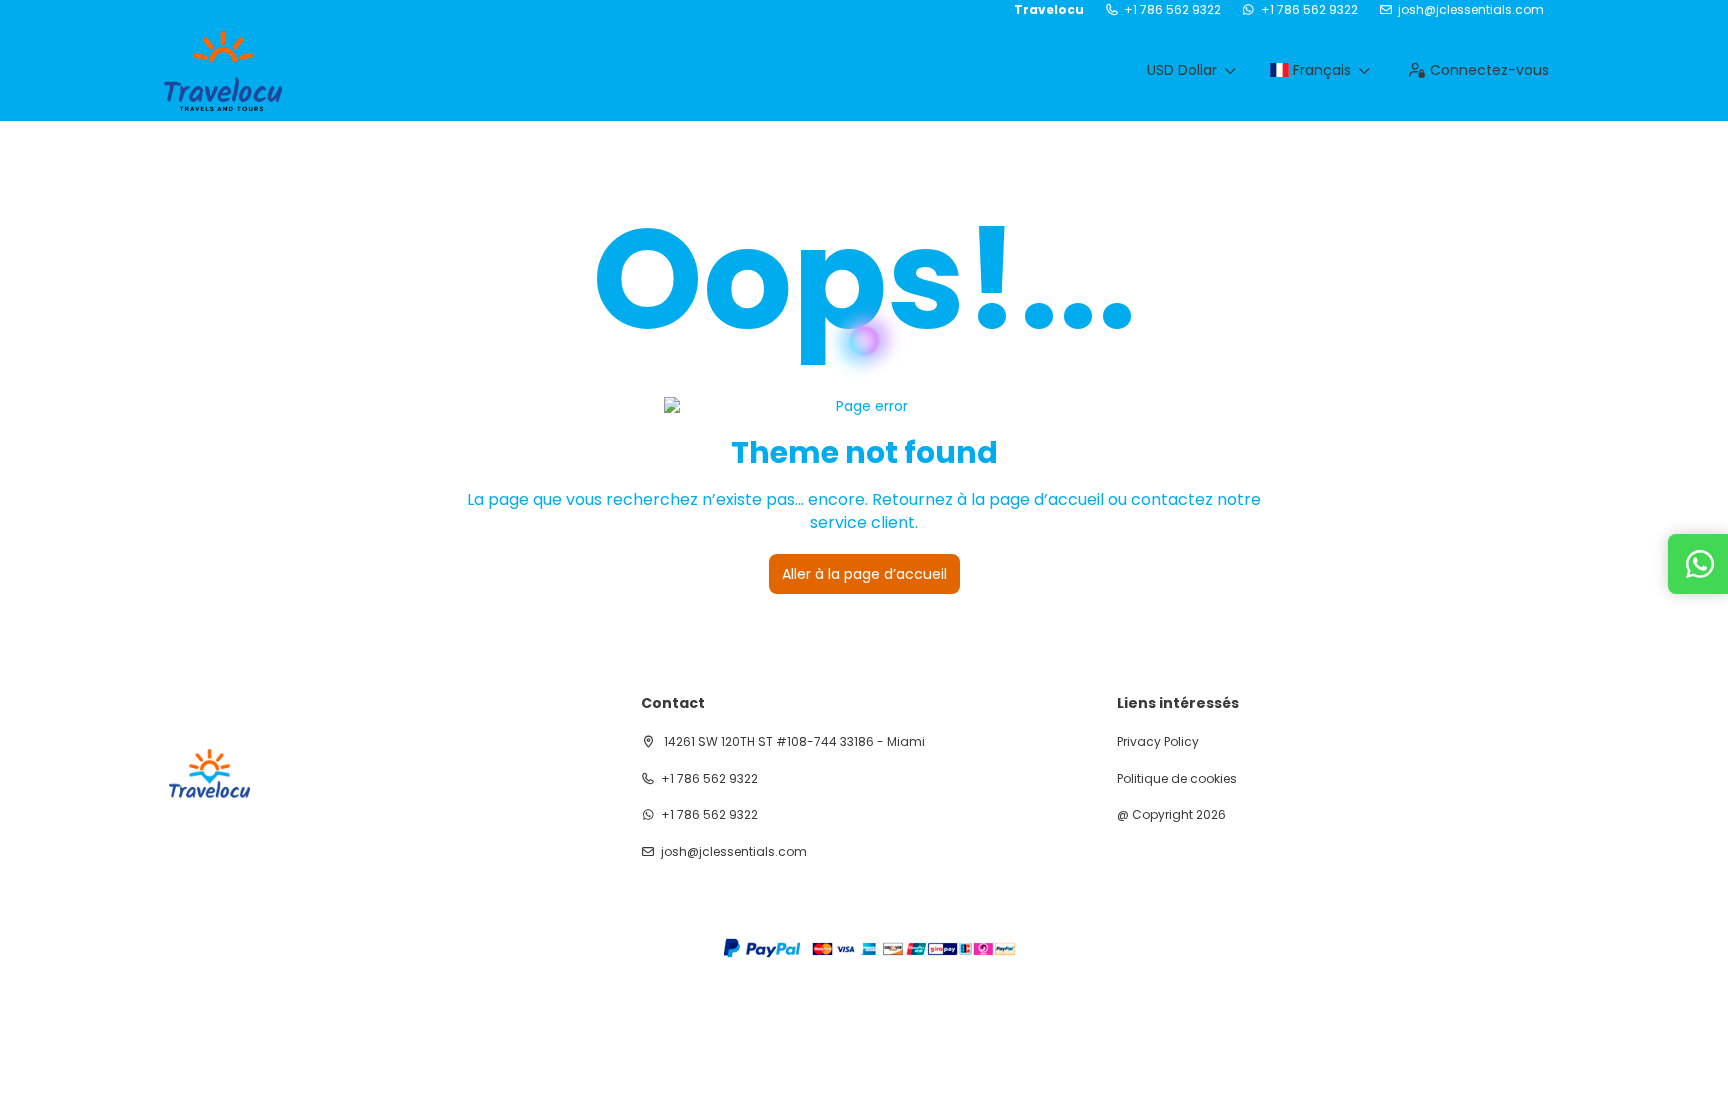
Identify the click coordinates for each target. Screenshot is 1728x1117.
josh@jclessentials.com (1471, 10)
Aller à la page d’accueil (864, 574)
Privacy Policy (1158, 742)
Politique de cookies (1177, 779)
